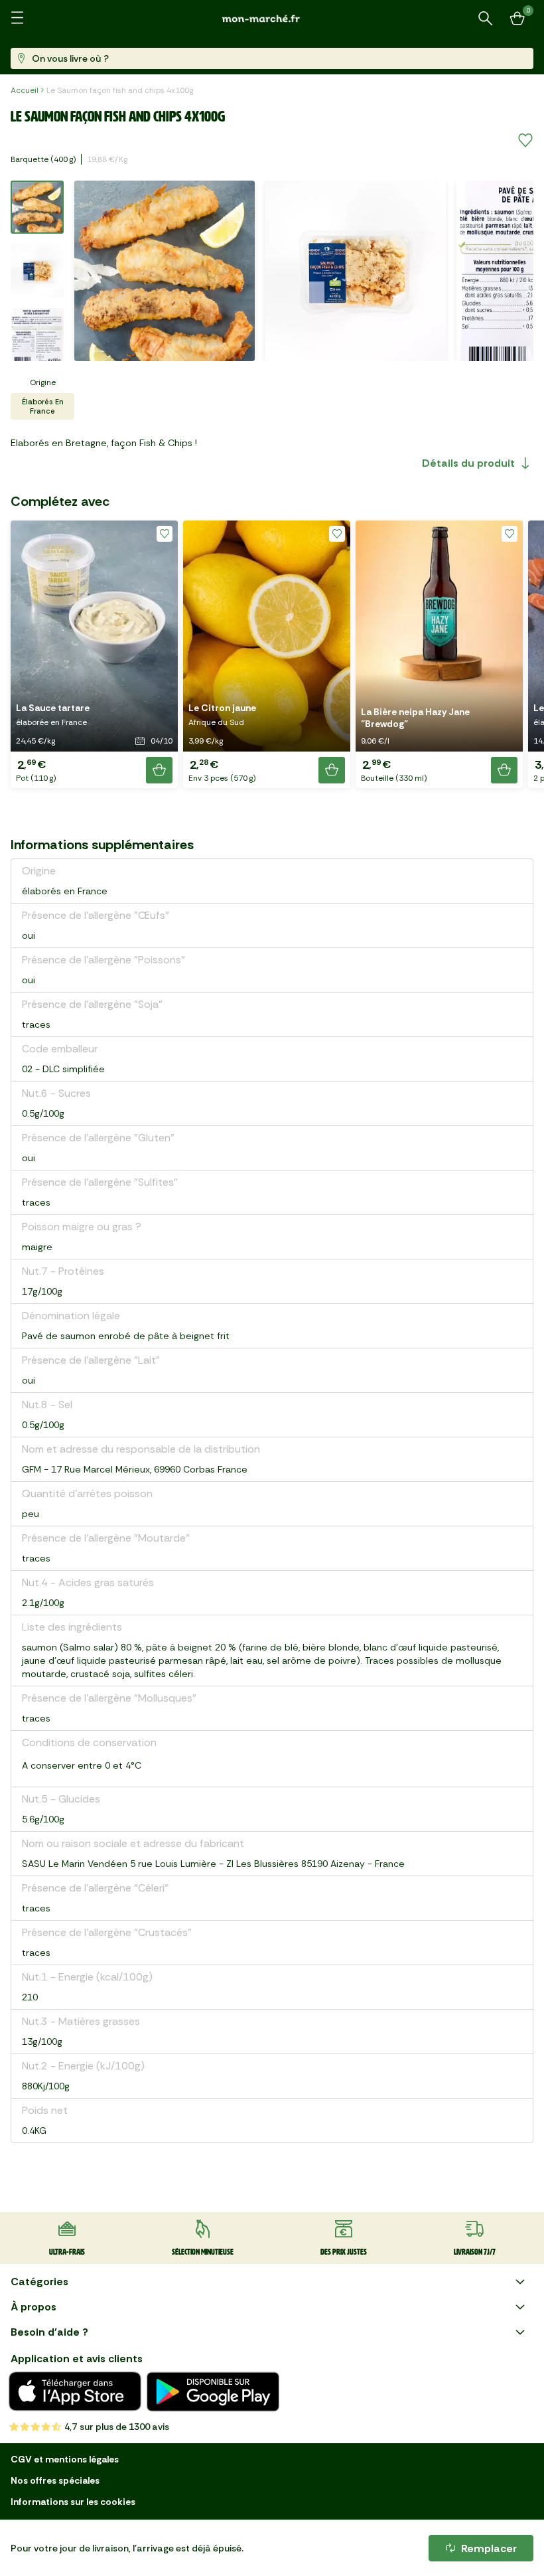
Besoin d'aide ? (49, 2332)
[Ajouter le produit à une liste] (525, 141)
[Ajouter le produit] (159, 770)
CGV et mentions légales (65, 2459)
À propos (34, 2307)
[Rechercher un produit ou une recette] (486, 19)
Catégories (39, 2282)
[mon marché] (272, 18)
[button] (94, 654)
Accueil (25, 90)
